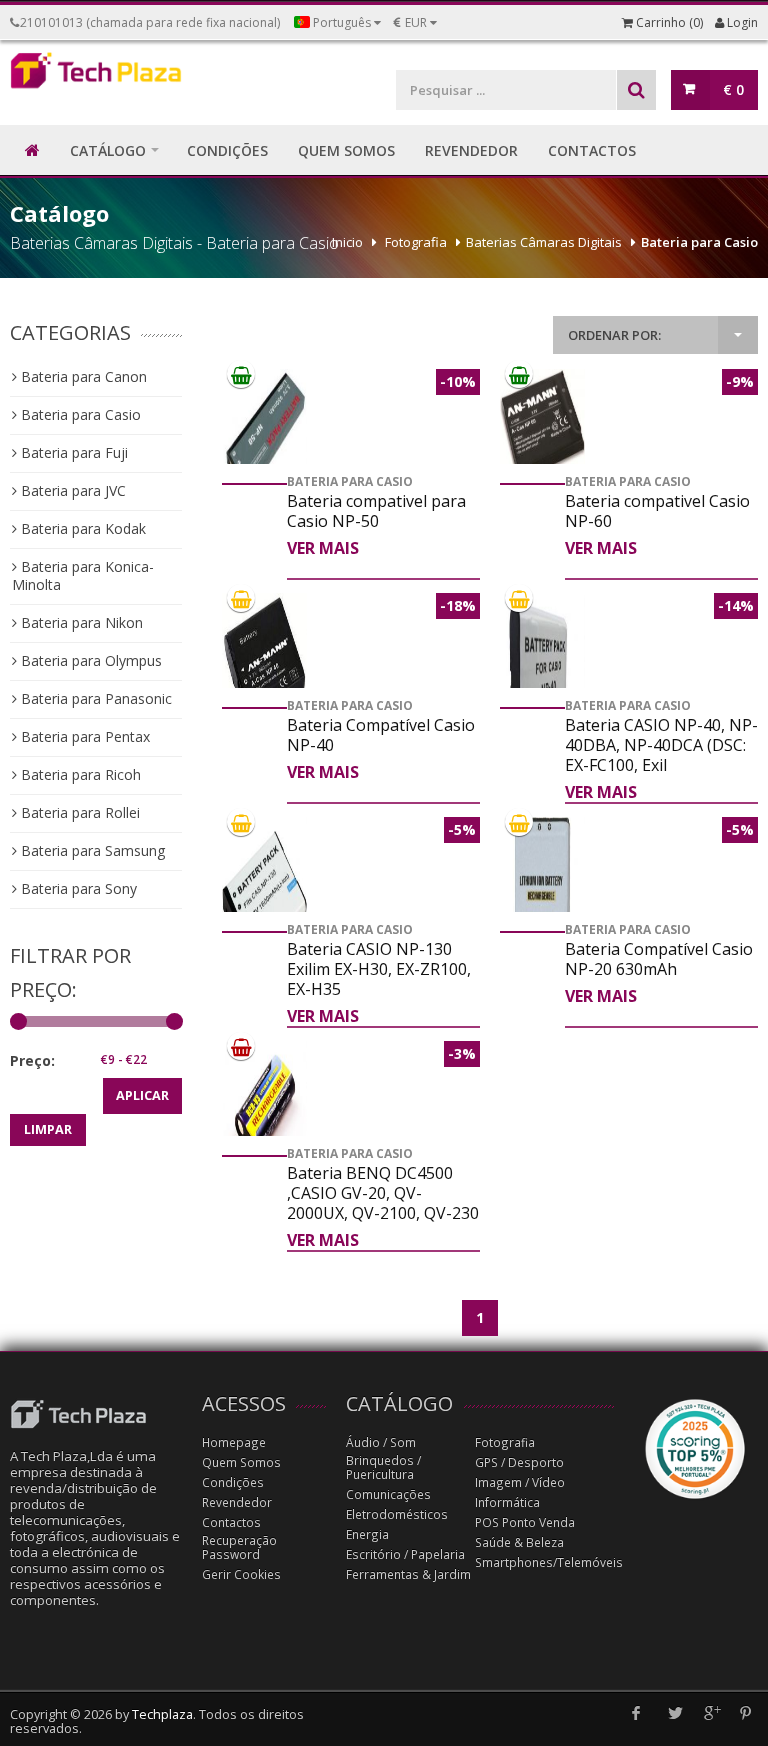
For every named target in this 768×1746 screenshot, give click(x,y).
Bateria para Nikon (80, 622)
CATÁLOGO (108, 150)
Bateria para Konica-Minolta (83, 575)
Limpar (48, 1129)
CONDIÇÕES (227, 150)
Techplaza (162, 1714)
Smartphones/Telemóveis (549, 1562)
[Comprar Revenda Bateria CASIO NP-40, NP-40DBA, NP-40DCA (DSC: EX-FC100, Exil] (542, 683)
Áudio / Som (381, 1442)
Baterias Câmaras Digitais (544, 242)
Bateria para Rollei (78, 812)
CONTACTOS (592, 150)
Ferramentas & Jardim (408, 1574)
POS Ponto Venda (525, 1522)
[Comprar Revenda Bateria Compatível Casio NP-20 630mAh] (542, 907)
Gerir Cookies (241, 1574)
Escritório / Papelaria (405, 1554)
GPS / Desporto (519, 1462)
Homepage (234, 1442)
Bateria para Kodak (81, 528)
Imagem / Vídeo (520, 1482)
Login (741, 22)
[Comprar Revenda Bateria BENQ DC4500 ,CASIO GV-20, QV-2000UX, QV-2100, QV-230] (264, 1108)
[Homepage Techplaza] (96, 75)
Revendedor (237, 1502)
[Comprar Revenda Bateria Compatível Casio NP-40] (264, 667)
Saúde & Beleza (519, 1542)
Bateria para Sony (77, 888)
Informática (507, 1502)
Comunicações (388, 1494)
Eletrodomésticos (397, 1514)
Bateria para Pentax (83, 736)
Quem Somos (241, 1462)
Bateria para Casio (699, 242)
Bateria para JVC (71, 490)
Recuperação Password (239, 1547)
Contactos (231, 1522)
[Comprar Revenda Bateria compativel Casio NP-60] (542, 427)
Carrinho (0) (668, 22)
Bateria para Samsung (91, 850)
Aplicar (142, 1095)
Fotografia (416, 242)
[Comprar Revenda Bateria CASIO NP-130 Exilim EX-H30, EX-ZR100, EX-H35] (264, 907)
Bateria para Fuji (72, 452)
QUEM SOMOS (346, 150)
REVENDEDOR (471, 150)
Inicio (347, 242)
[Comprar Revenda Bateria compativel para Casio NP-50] (264, 436)
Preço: (32, 1060)
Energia (367, 1534)
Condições (233, 1482)
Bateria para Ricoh (79, 774)
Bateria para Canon (82, 376)
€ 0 (733, 89)
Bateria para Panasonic (94, 698)
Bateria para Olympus (89, 660)
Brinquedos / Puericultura (383, 1467)
